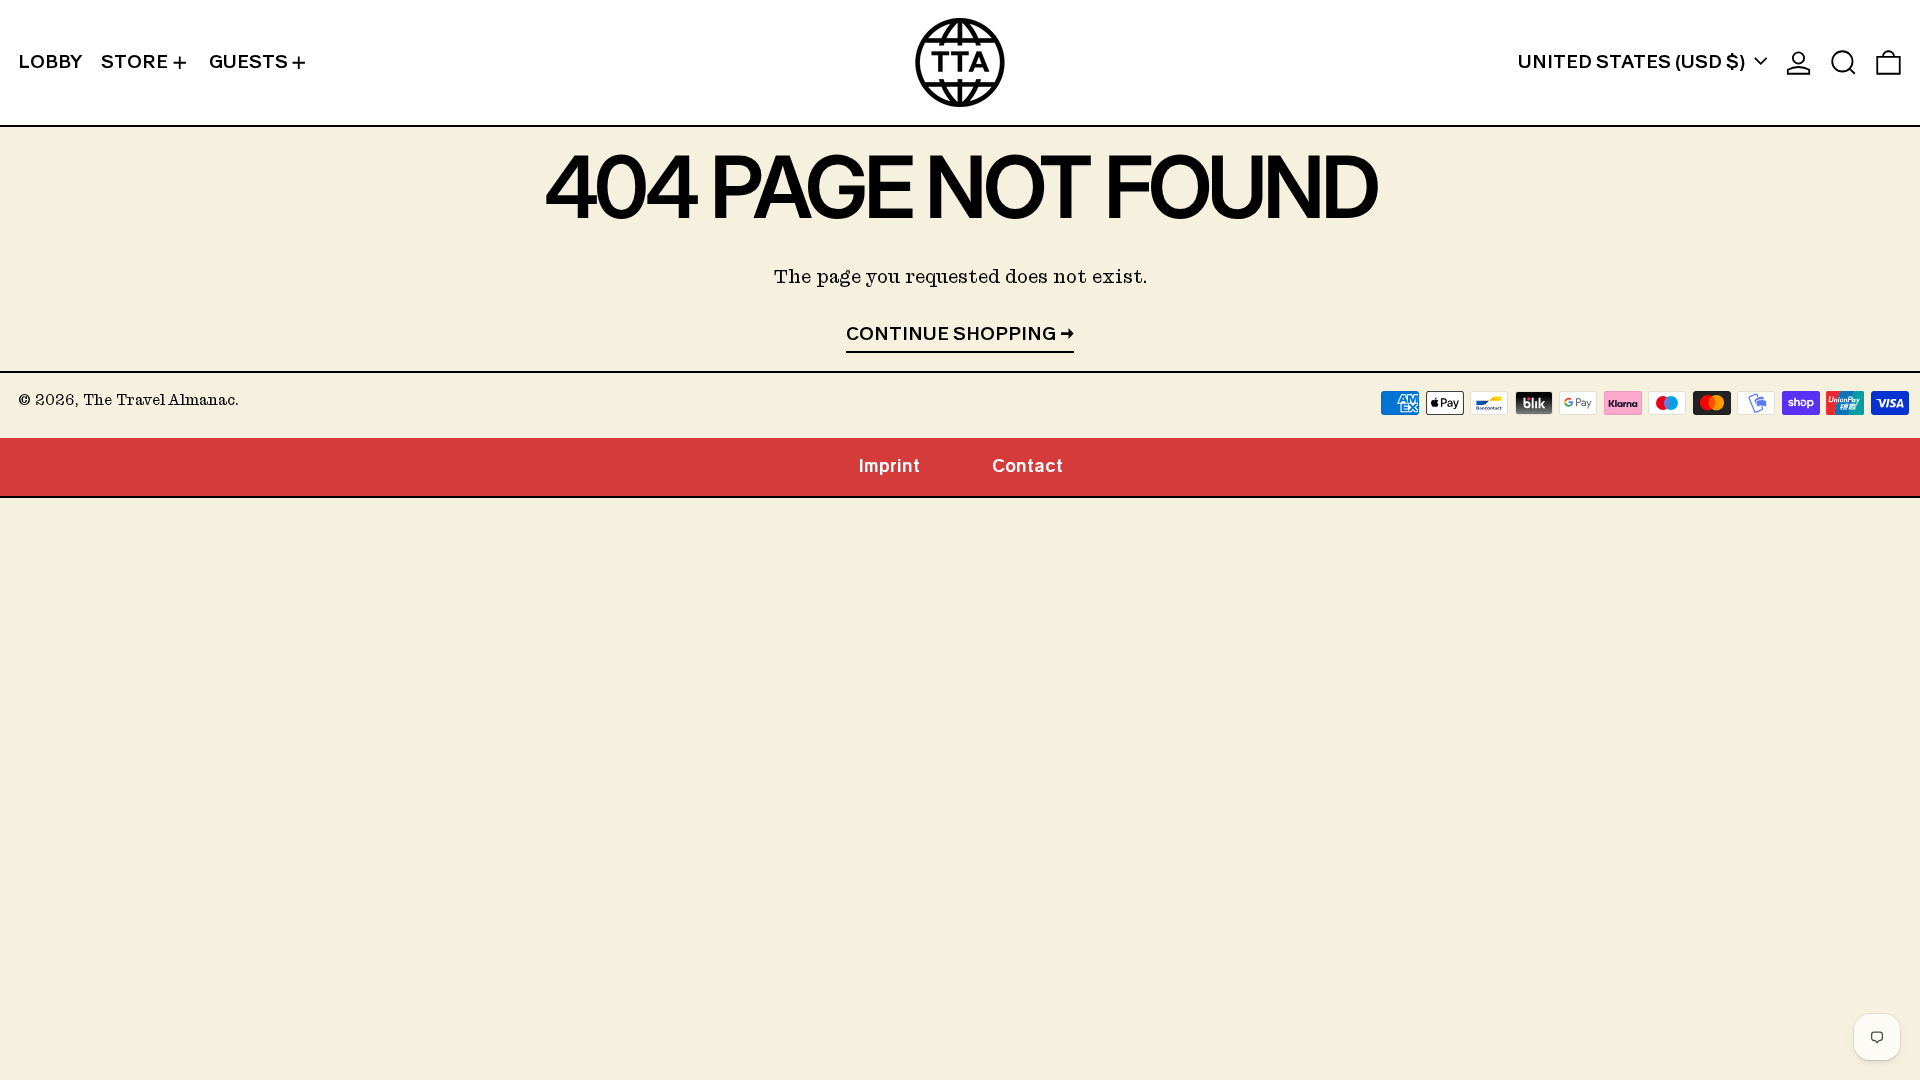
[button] (1843, 62)
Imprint (889, 466)
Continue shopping (951, 334)
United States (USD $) (1633, 62)
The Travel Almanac (159, 400)
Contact (1027, 466)
